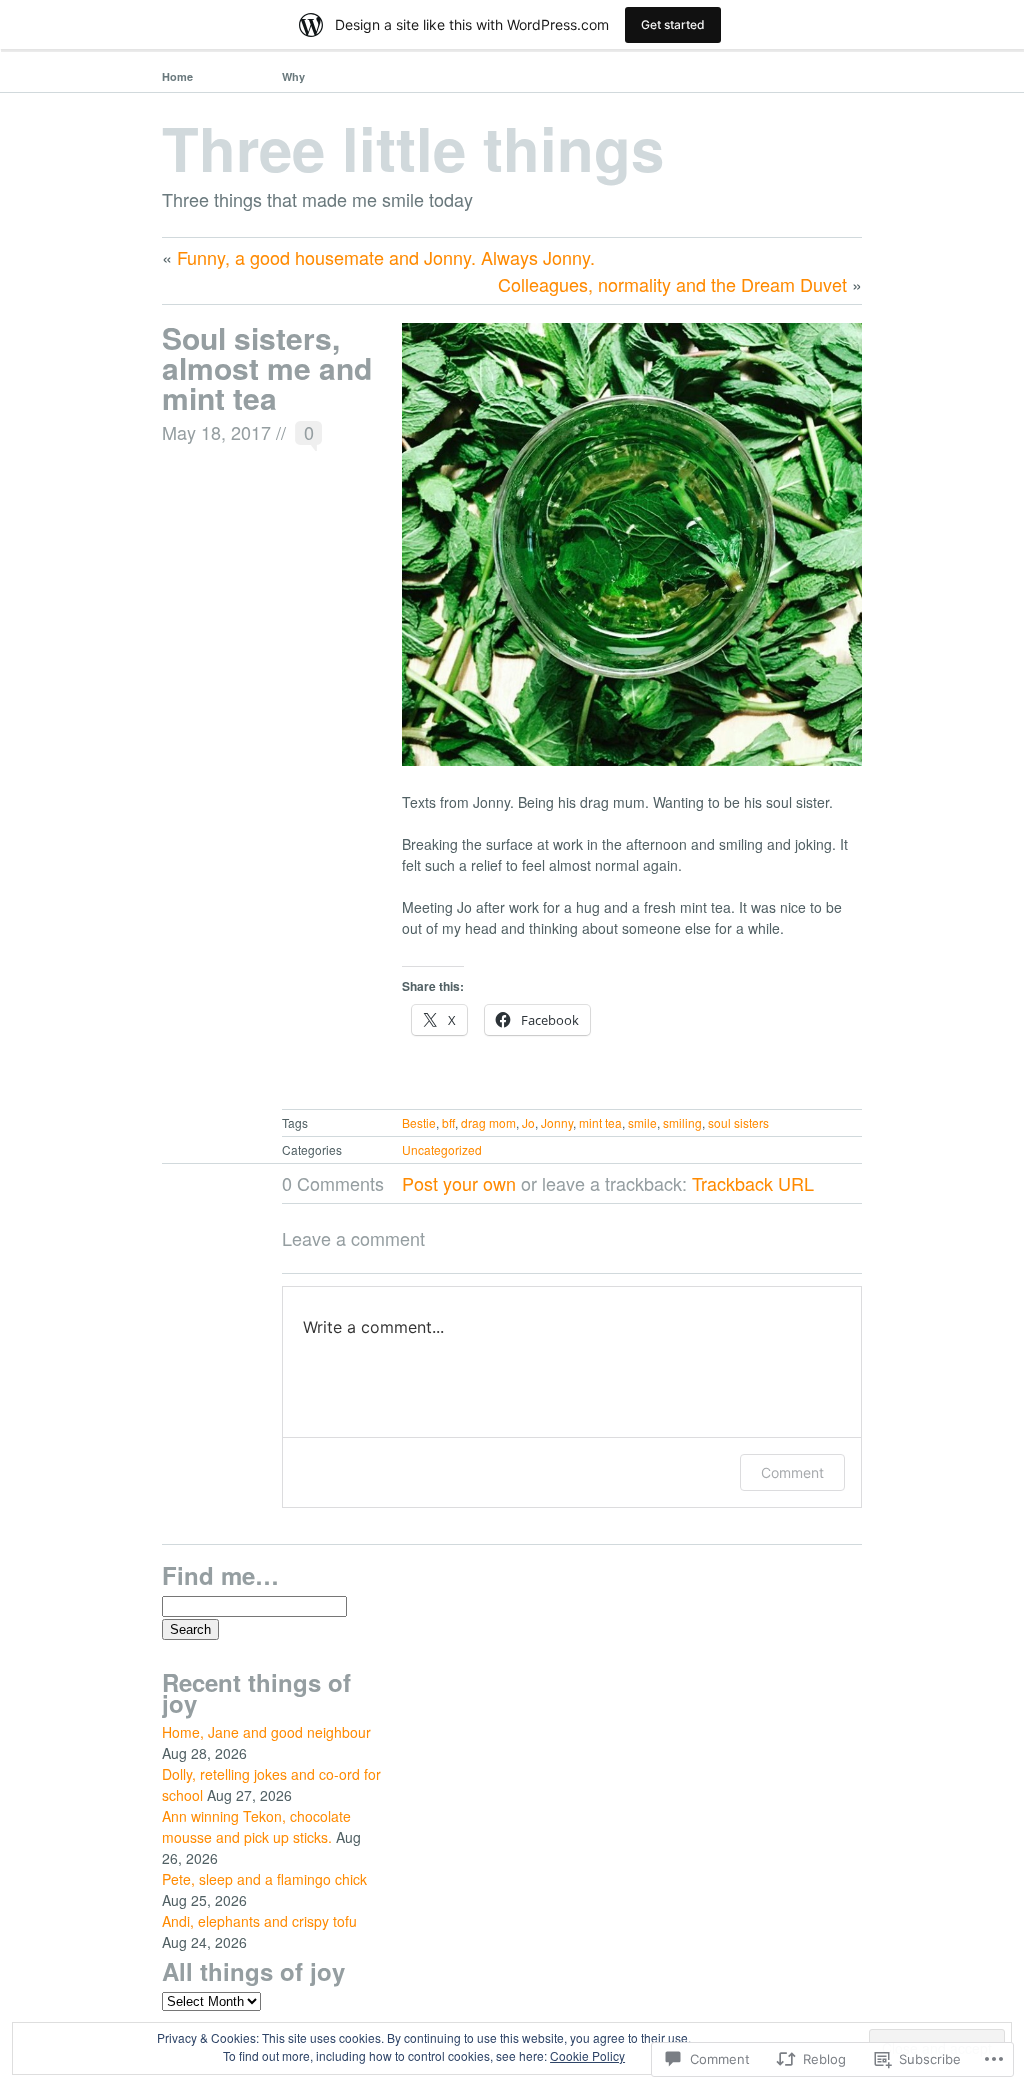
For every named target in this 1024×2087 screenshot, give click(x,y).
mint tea (600, 1122)
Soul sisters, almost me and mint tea (267, 367)
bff (448, 1122)
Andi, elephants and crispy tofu (259, 1921)
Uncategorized (442, 1149)
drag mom (488, 1122)
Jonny (557, 1122)
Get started (673, 24)
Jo (528, 1122)
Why (293, 76)
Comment (792, 1472)
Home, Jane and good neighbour (266, 1732)
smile (642, 1122)
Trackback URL (753, 1183)
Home (177, 76)
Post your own (459, 1183)
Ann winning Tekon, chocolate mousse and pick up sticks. (256, 1826)
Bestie (419, 1122)
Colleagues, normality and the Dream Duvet (672, 284)
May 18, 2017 (216, 432)
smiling (682, 1122)
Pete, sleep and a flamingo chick (264, 1879)
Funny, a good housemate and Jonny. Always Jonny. (386, 257)
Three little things (413, 147)
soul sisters (738, 1122)
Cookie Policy (587, 2055)
